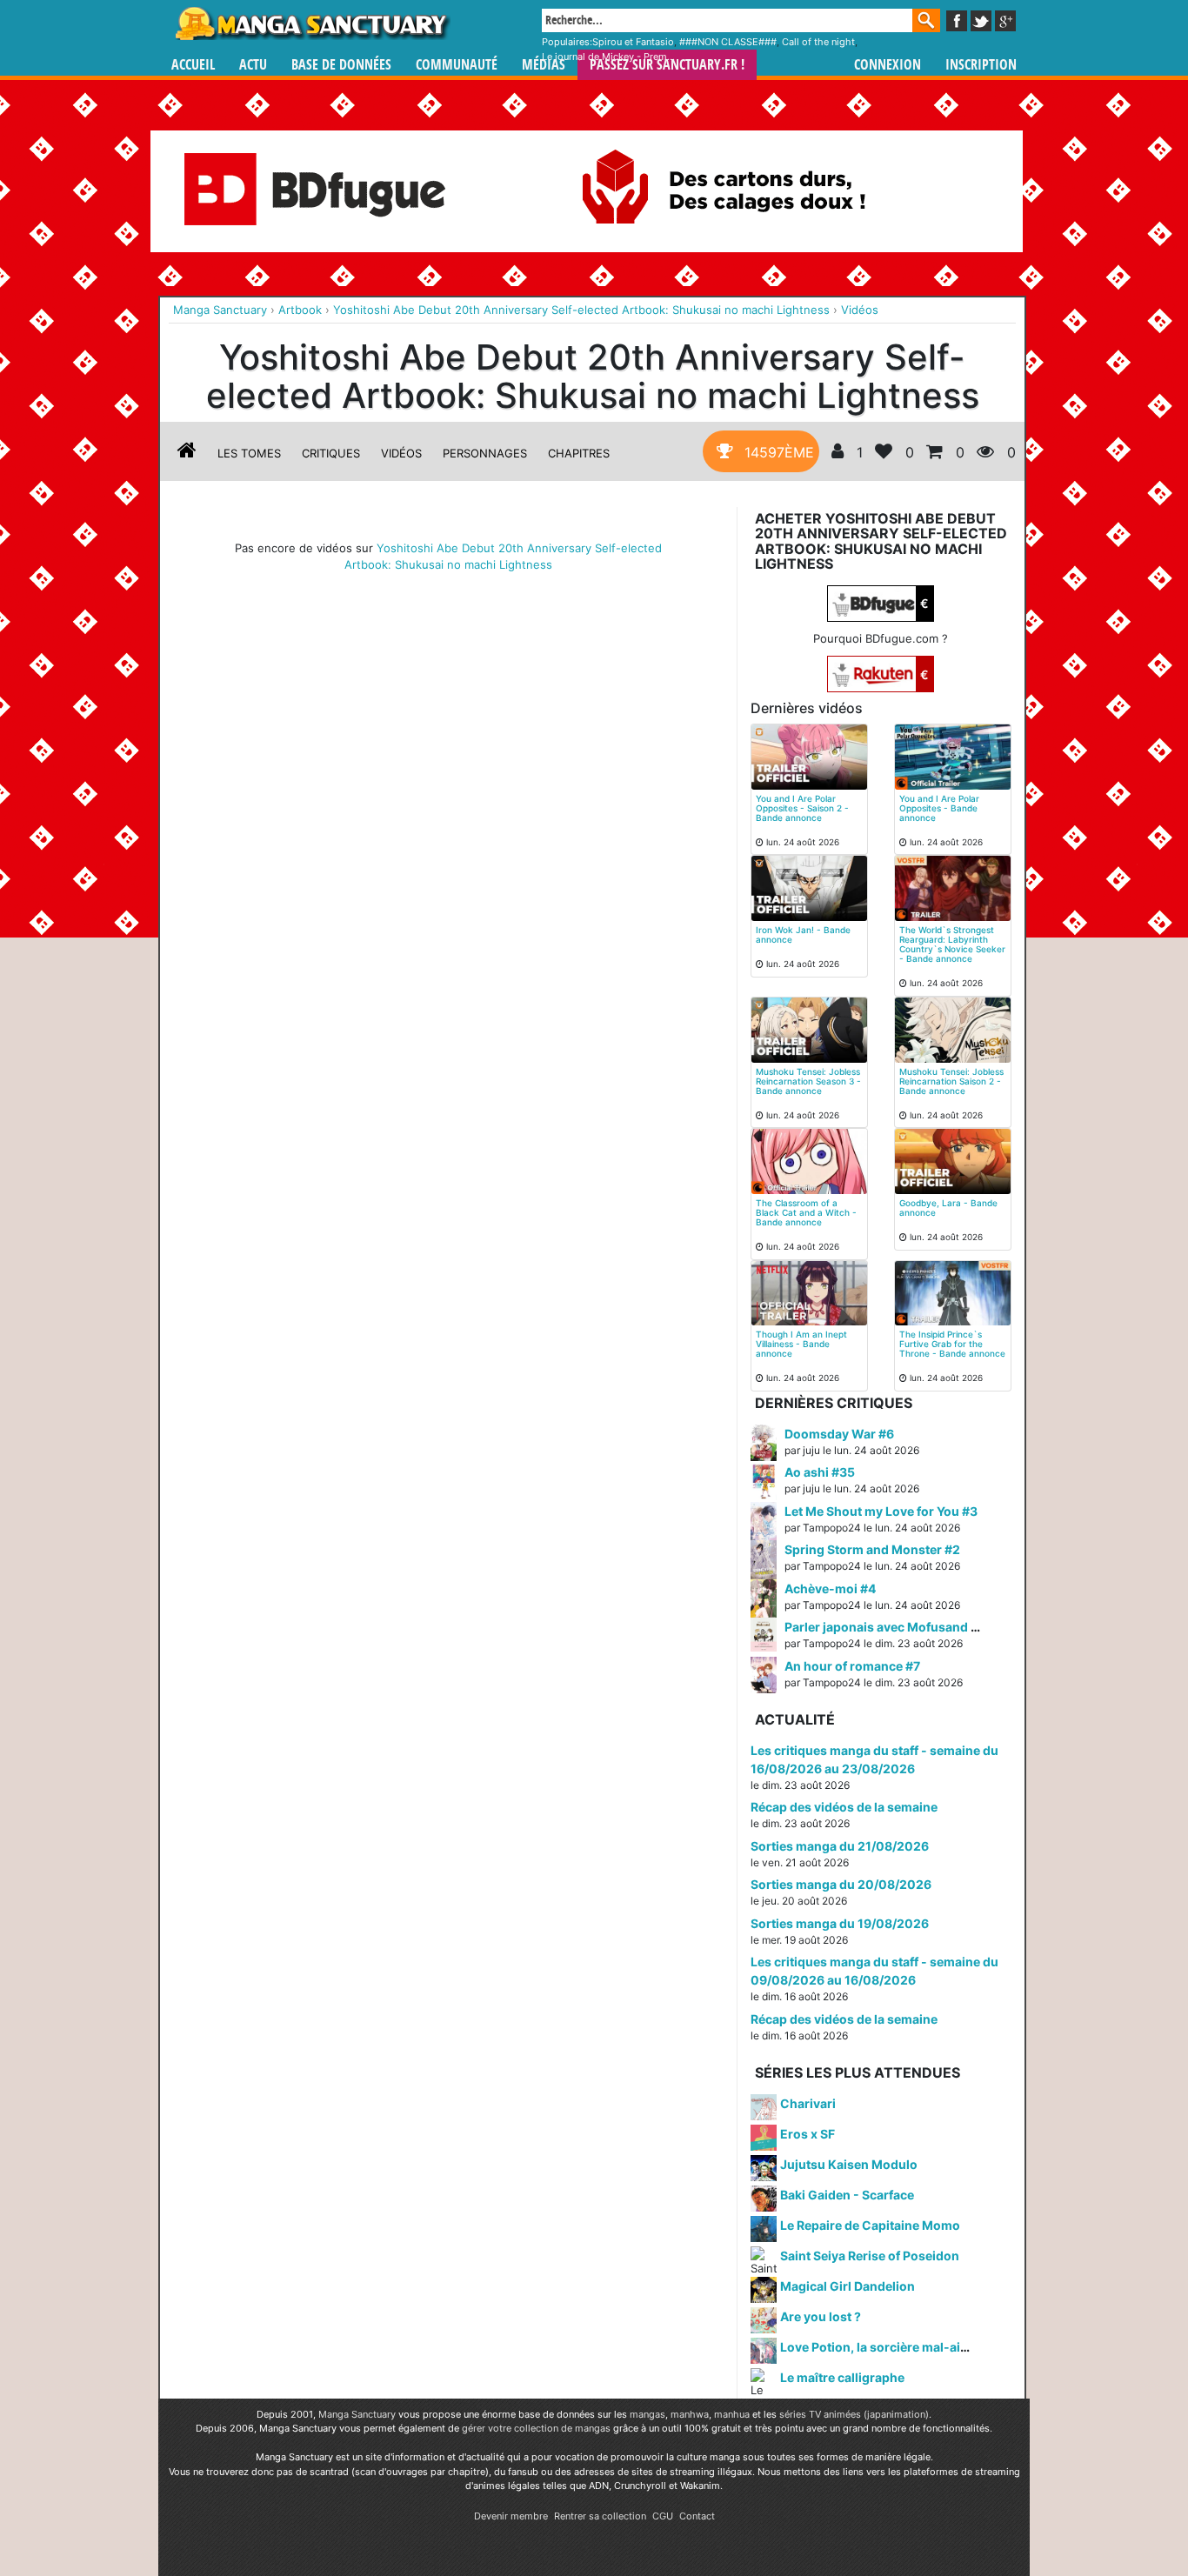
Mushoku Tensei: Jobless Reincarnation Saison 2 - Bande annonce (951, 1081)
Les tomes (249, 453)
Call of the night (818, 42)
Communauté (457, 65)
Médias (544, 65)
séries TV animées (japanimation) (854, 2414)
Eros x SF (808, 2134)
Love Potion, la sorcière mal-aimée (883, 2347)
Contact (697, 2516)
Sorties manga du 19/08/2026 (840, 1923)
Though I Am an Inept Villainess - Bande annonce (801, 1344)
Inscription (981, 65)
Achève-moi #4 (830, 1588)
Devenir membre (511, 2516)
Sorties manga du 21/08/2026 (840, 1846)
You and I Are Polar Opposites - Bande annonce (939, 808)
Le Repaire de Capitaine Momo (870, 2225)
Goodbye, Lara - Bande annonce (948, 1208)
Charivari (808, 2103)
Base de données (341, 65)
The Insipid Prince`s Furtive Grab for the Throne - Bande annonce (952, 1344)
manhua (732, 2414)
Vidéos (401, 453)
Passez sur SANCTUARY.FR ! (667, 65)
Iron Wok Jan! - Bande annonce (803, 934)
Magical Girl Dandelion (848, 2286)
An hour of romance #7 (852, 1666)
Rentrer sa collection (600, 2516)
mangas (647, 2414)
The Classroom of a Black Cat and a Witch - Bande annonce (806, 1212)
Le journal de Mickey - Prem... (608, 57)
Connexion (888, 65)
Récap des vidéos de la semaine (844, 1807)
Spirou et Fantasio (633, 42)
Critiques (331, 453)
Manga (311, 23)
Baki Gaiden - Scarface (847, 2195)
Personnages (485, 453)
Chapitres (579, 453)
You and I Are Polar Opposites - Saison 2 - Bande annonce (802, 808)
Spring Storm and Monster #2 (872, 1549)
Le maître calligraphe (842, 2377)
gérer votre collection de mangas (536, 2428)
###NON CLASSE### (728, 42)
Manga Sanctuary (357, 2414)
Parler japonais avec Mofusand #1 (884, 1627)
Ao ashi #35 (820, 1472)
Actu (253, 65)
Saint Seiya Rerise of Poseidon (870, 2256)
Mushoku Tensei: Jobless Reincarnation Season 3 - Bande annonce (808, 1081)
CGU (663, 2516)
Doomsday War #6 (839, 1434)
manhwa (690, 2414)
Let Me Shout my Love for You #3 (881, 1511)
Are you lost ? (821, 2316)
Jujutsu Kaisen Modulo (849, 2164)
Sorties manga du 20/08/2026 (841, 1884)
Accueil (193, 65)
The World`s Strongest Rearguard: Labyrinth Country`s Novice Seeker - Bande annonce (952, 944)
